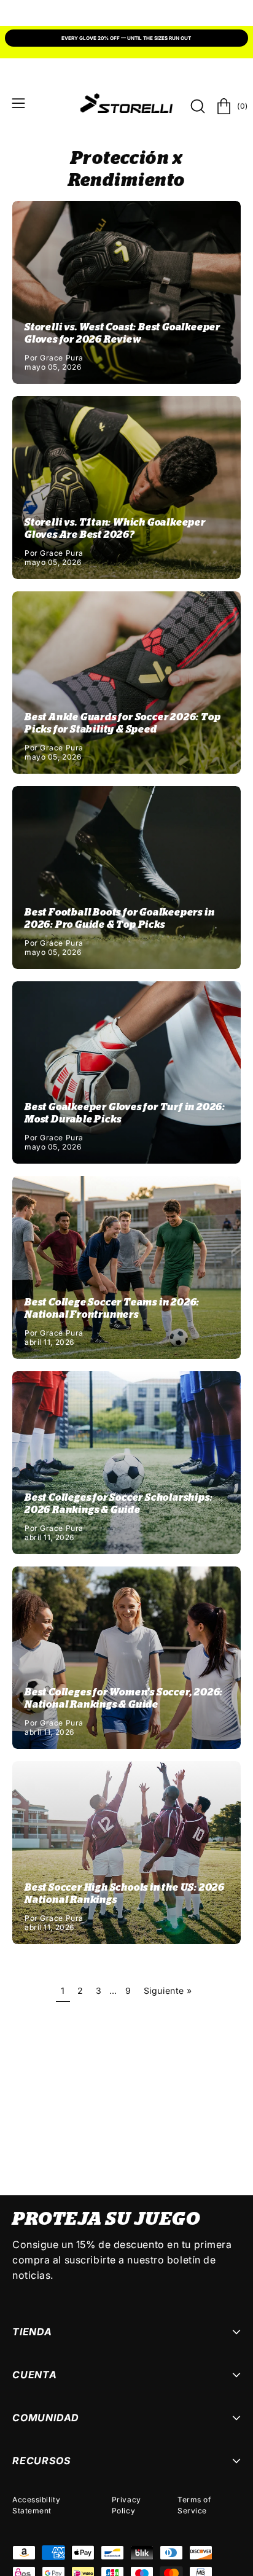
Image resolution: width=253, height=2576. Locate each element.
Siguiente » (168, 1990)
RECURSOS (41, 2461)
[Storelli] (126, 103)
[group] (126, 39)
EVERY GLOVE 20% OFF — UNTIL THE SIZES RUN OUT (126, 38)
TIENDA (32, 2332)
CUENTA (35, 2375)
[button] (197, 106)
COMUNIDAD (46, 2418)
